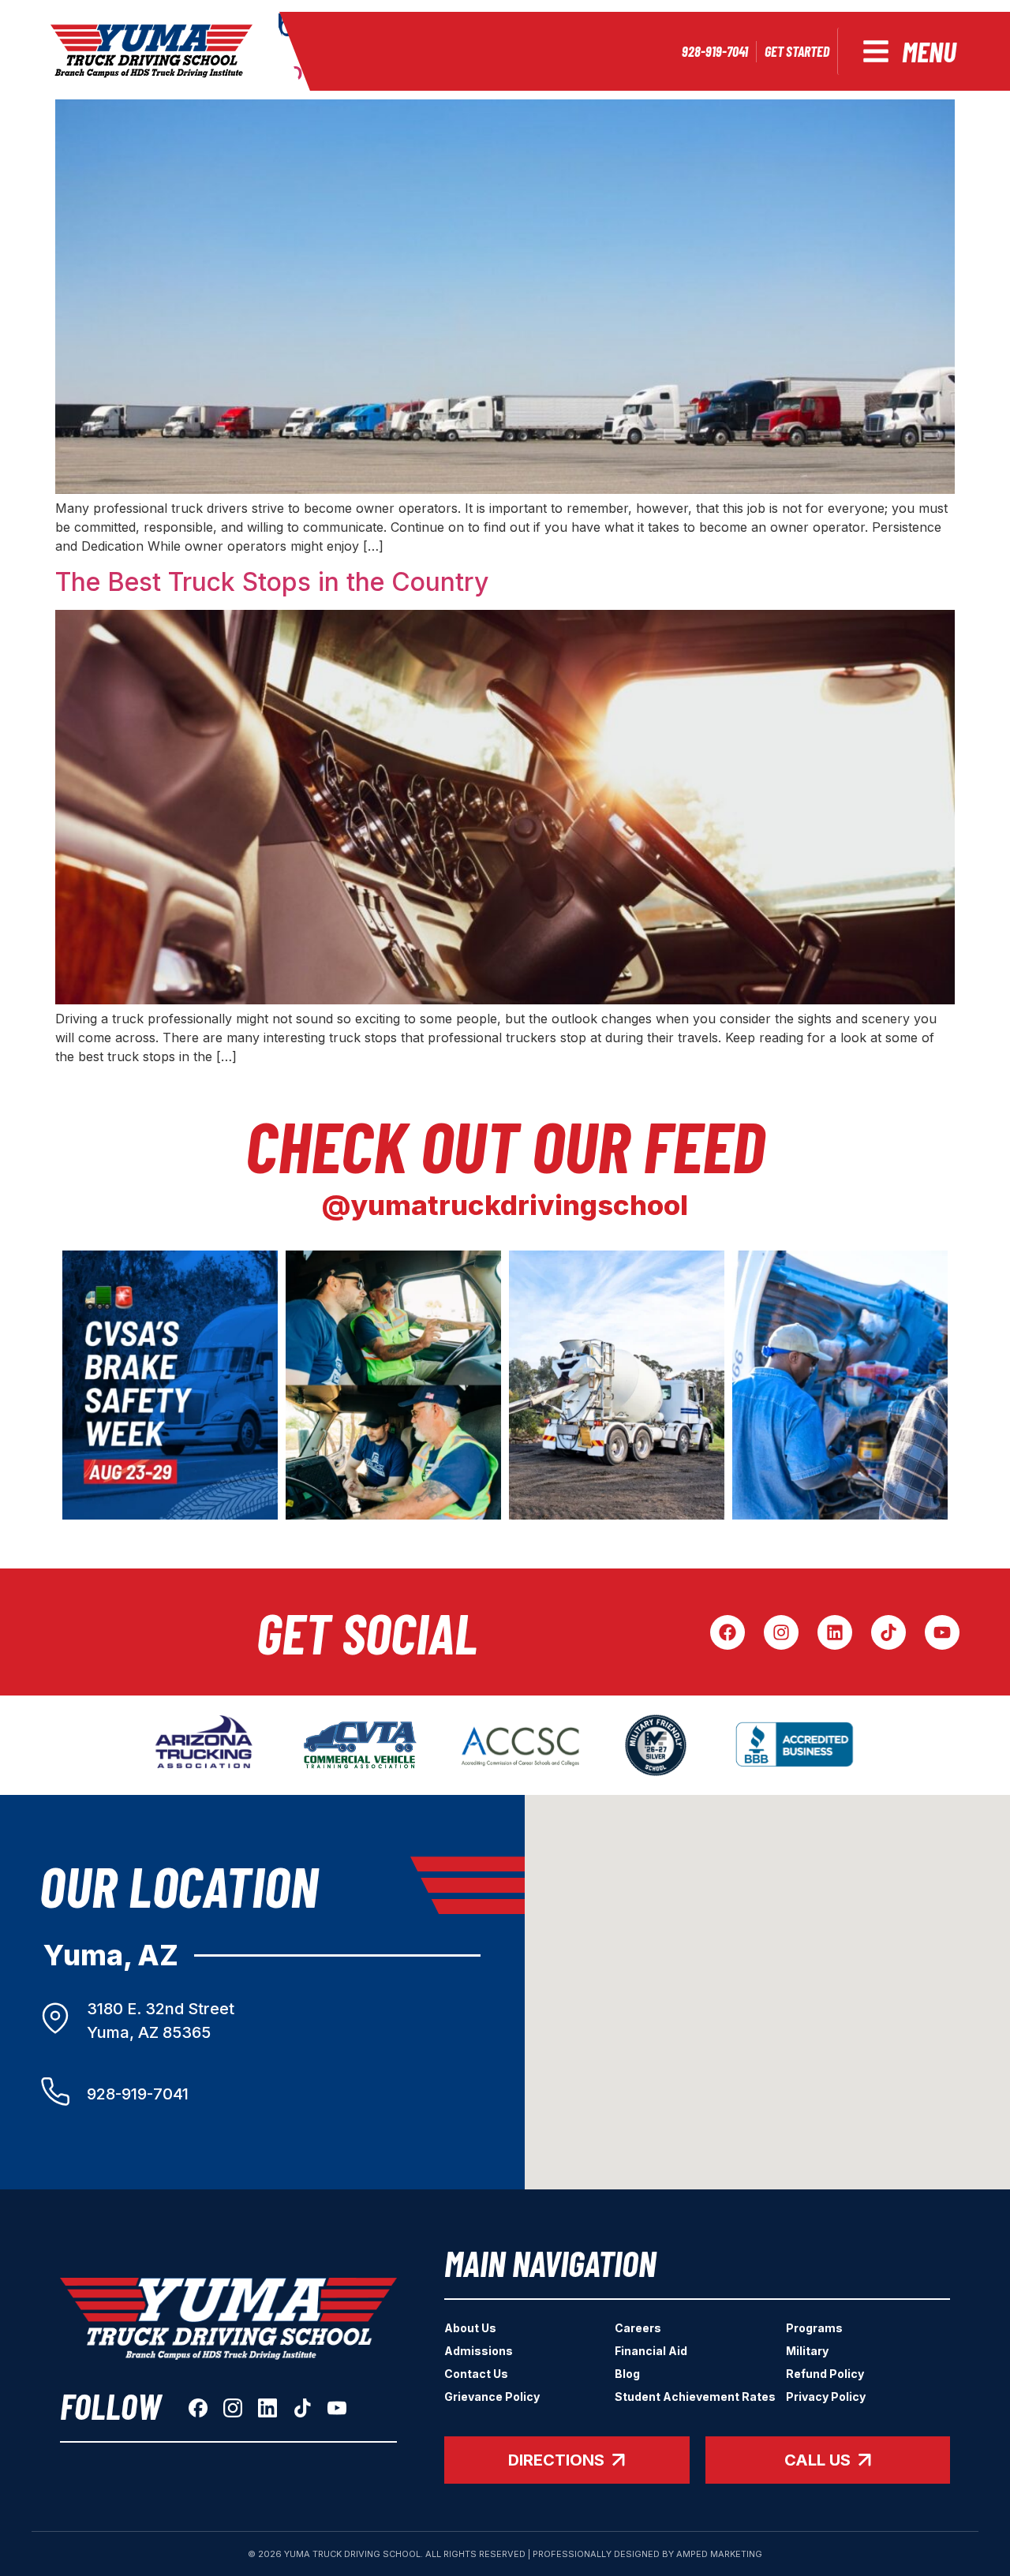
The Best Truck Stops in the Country (272, 582)
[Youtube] (942, 1632)
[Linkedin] (835, 1632)
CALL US (817, 2460)
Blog (627, 2374)
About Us (470, 2328)
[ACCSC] (520, 1745)
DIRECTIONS (556, 2460)
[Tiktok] (888, 1632)
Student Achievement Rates (695, 2397)
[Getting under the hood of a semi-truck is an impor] (840, 1385)
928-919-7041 (138, 2094)
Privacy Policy (826, 2397)
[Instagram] (781, 1632)
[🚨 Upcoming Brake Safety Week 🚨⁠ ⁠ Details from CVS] (170, 1385)
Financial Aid (651, 2351)
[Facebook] (728, 1632)
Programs (814, 2328)
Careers (638, 2328)
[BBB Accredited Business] (796, 1745)
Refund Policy (825, 2374)
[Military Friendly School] (656, 1745)
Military (807, 2351)
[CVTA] (360, 1745)
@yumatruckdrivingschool (505, 1205)
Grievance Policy (492, 2397)
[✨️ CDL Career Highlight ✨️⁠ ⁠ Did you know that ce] (617, 1385)
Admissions (479, 2351)
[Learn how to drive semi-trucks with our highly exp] (393, 1385)
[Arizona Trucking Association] (204, 1745)
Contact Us (476, 2374)
